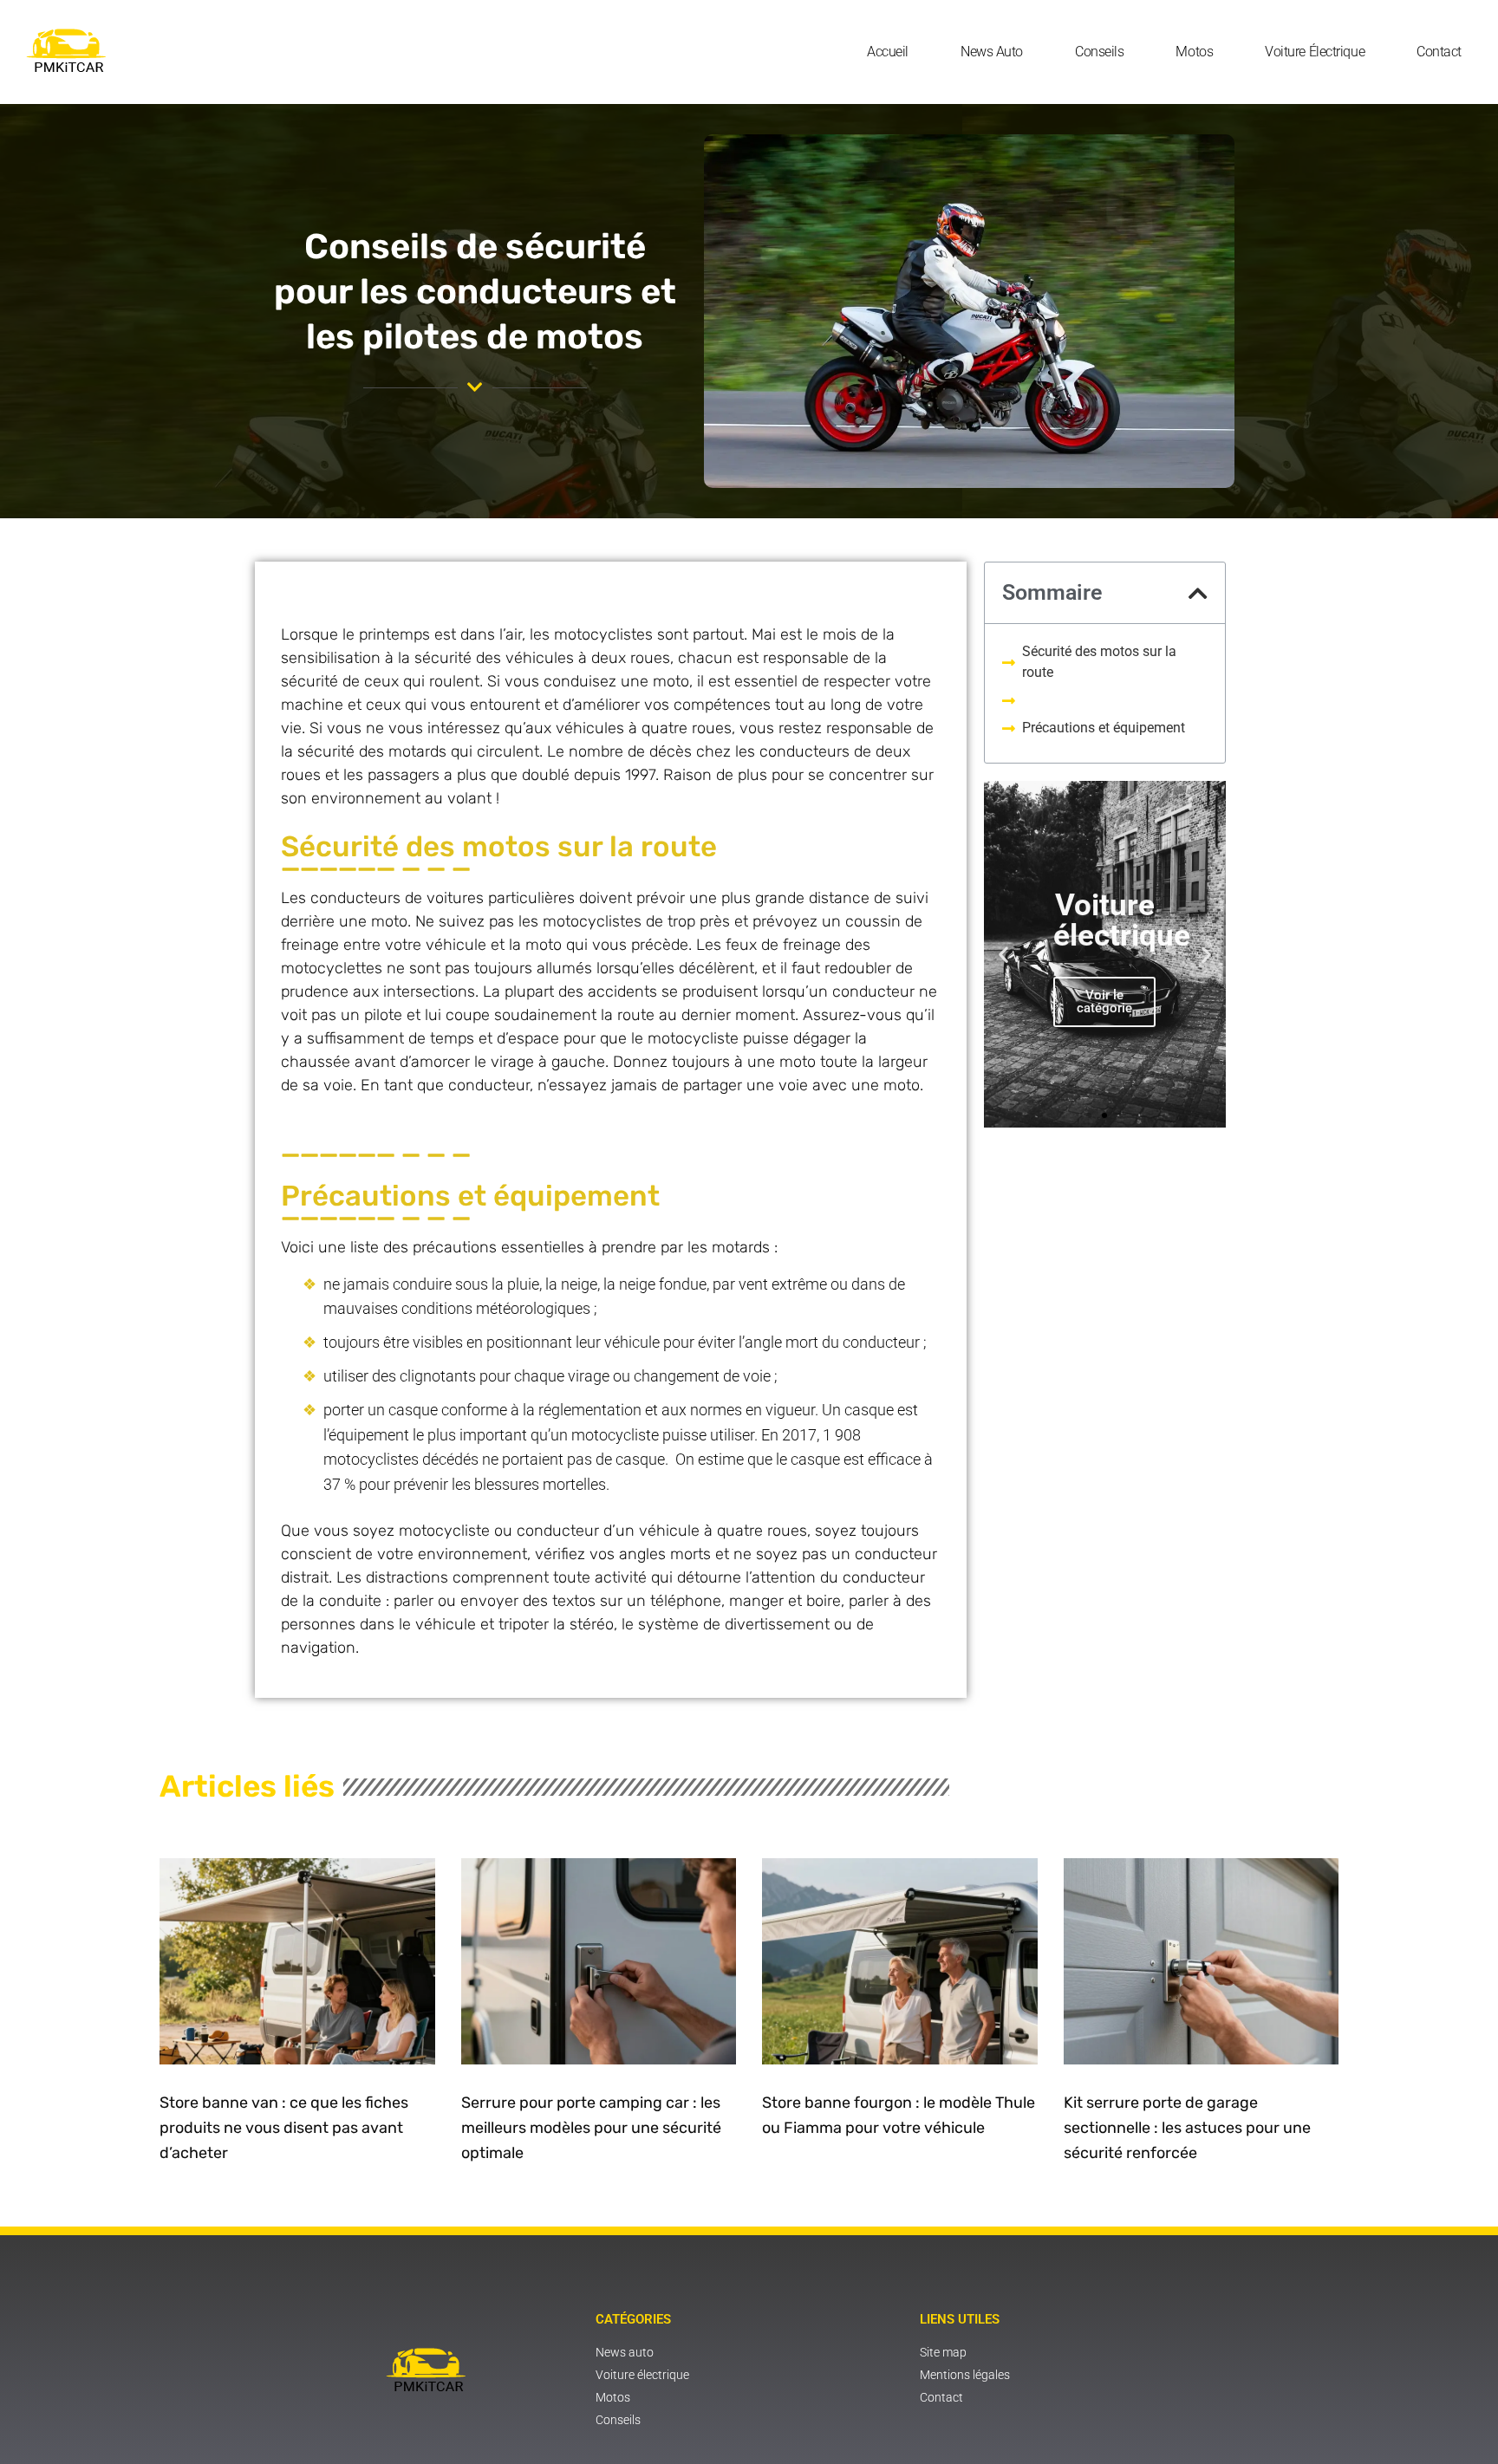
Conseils (1099, 52)
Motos (1194, 52)
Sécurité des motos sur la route (1099, 662)
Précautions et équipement (1104, 728)
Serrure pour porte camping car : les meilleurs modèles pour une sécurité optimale (591, 2128)
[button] (1198, 593)
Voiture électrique (1315, 52)
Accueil (888, 52)
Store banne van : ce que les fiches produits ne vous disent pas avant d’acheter (284, 2128)
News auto (992, 52)
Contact (1439, 52)
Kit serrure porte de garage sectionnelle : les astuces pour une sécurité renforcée (1187, 2128)
